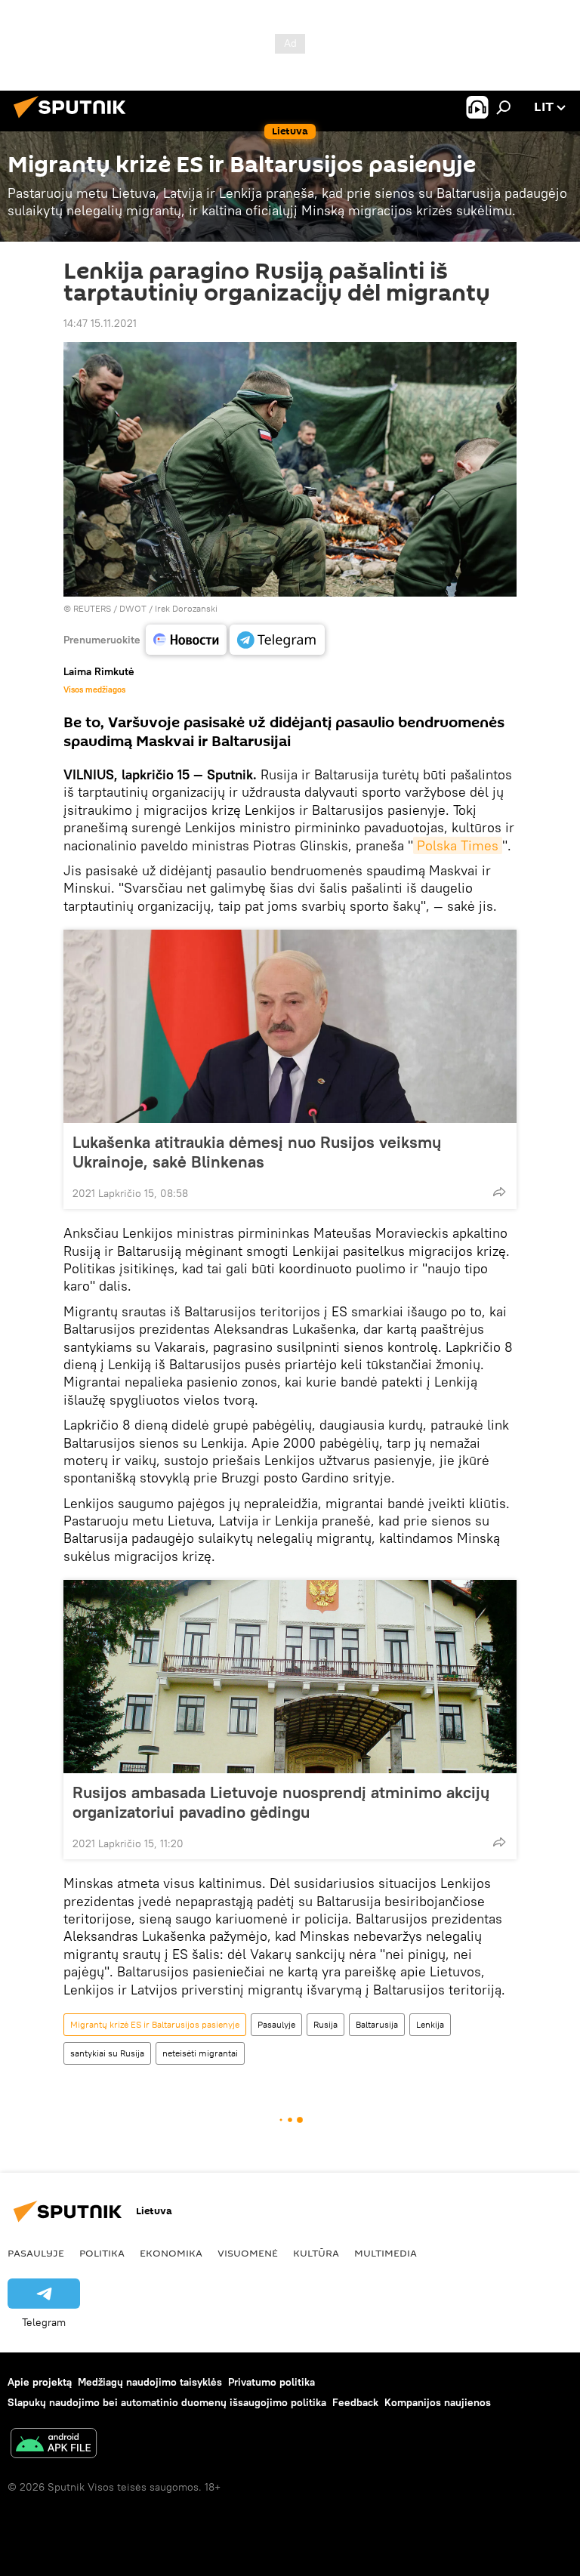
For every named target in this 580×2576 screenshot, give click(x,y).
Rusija (325, 2024)
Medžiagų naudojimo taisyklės (150, 2382)
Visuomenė (248, 2253)
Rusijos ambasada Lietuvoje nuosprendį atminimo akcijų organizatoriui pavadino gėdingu (281, 1802)
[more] (499, 1192)
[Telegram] (277, 640)
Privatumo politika (271, 2382)
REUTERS (92, 608)
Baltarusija (377, 2024)
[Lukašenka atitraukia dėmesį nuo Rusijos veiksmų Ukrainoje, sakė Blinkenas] (290, 1026)
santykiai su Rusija (107, 2053)
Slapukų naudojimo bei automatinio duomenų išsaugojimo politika (167, 2402)
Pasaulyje (276, 2024)
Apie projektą (40, 2382)
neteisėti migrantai (200, 2053)
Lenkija (430, 2024)
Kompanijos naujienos (438, 2402)
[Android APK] (54, 2445)
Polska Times (458, 845)
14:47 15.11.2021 (100, 323)
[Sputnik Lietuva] (74, 120)
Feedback (355, 2402)
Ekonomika (171, 2253)
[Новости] (186, 640)
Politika (102, 2253)
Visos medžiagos (94, 690)
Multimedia (386, 2253)
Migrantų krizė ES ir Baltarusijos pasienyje (155, 2024)
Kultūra (316, 2253)
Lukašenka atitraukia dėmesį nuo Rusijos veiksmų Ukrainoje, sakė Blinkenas (257, 1152)
